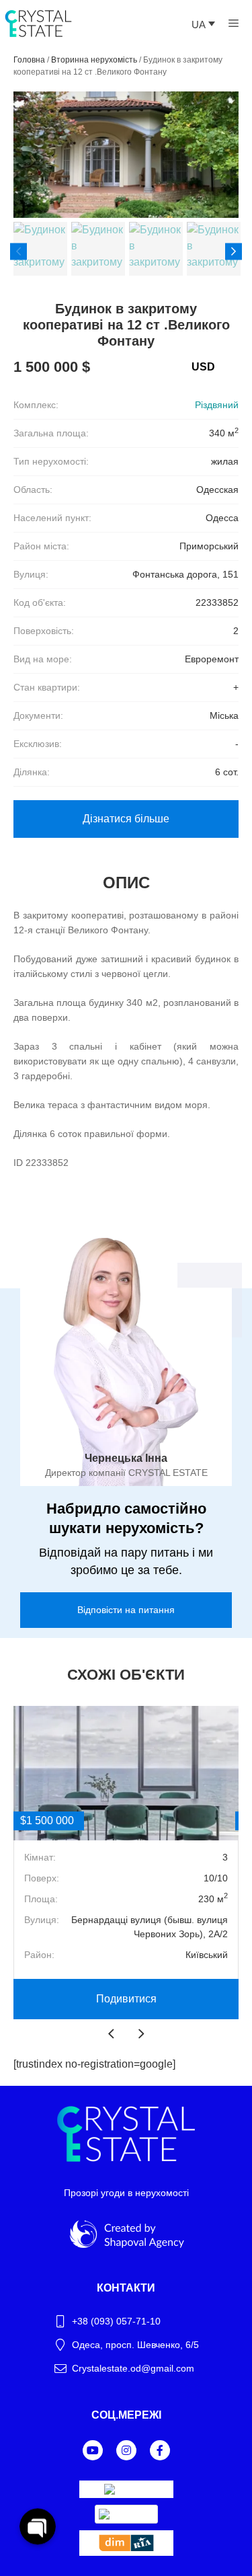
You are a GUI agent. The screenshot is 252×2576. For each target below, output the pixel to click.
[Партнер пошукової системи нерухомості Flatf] (126, 2484)
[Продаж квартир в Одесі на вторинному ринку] (126, 2552)
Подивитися (126, 1999)
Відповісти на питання (126, 1610)
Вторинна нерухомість (94, 60)
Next (234, 251)
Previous (18, 251)
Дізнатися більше (126, 819)
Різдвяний (217, 405)
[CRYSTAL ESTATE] (38, 23)
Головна (29, 60)
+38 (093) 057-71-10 (116, 2321)
